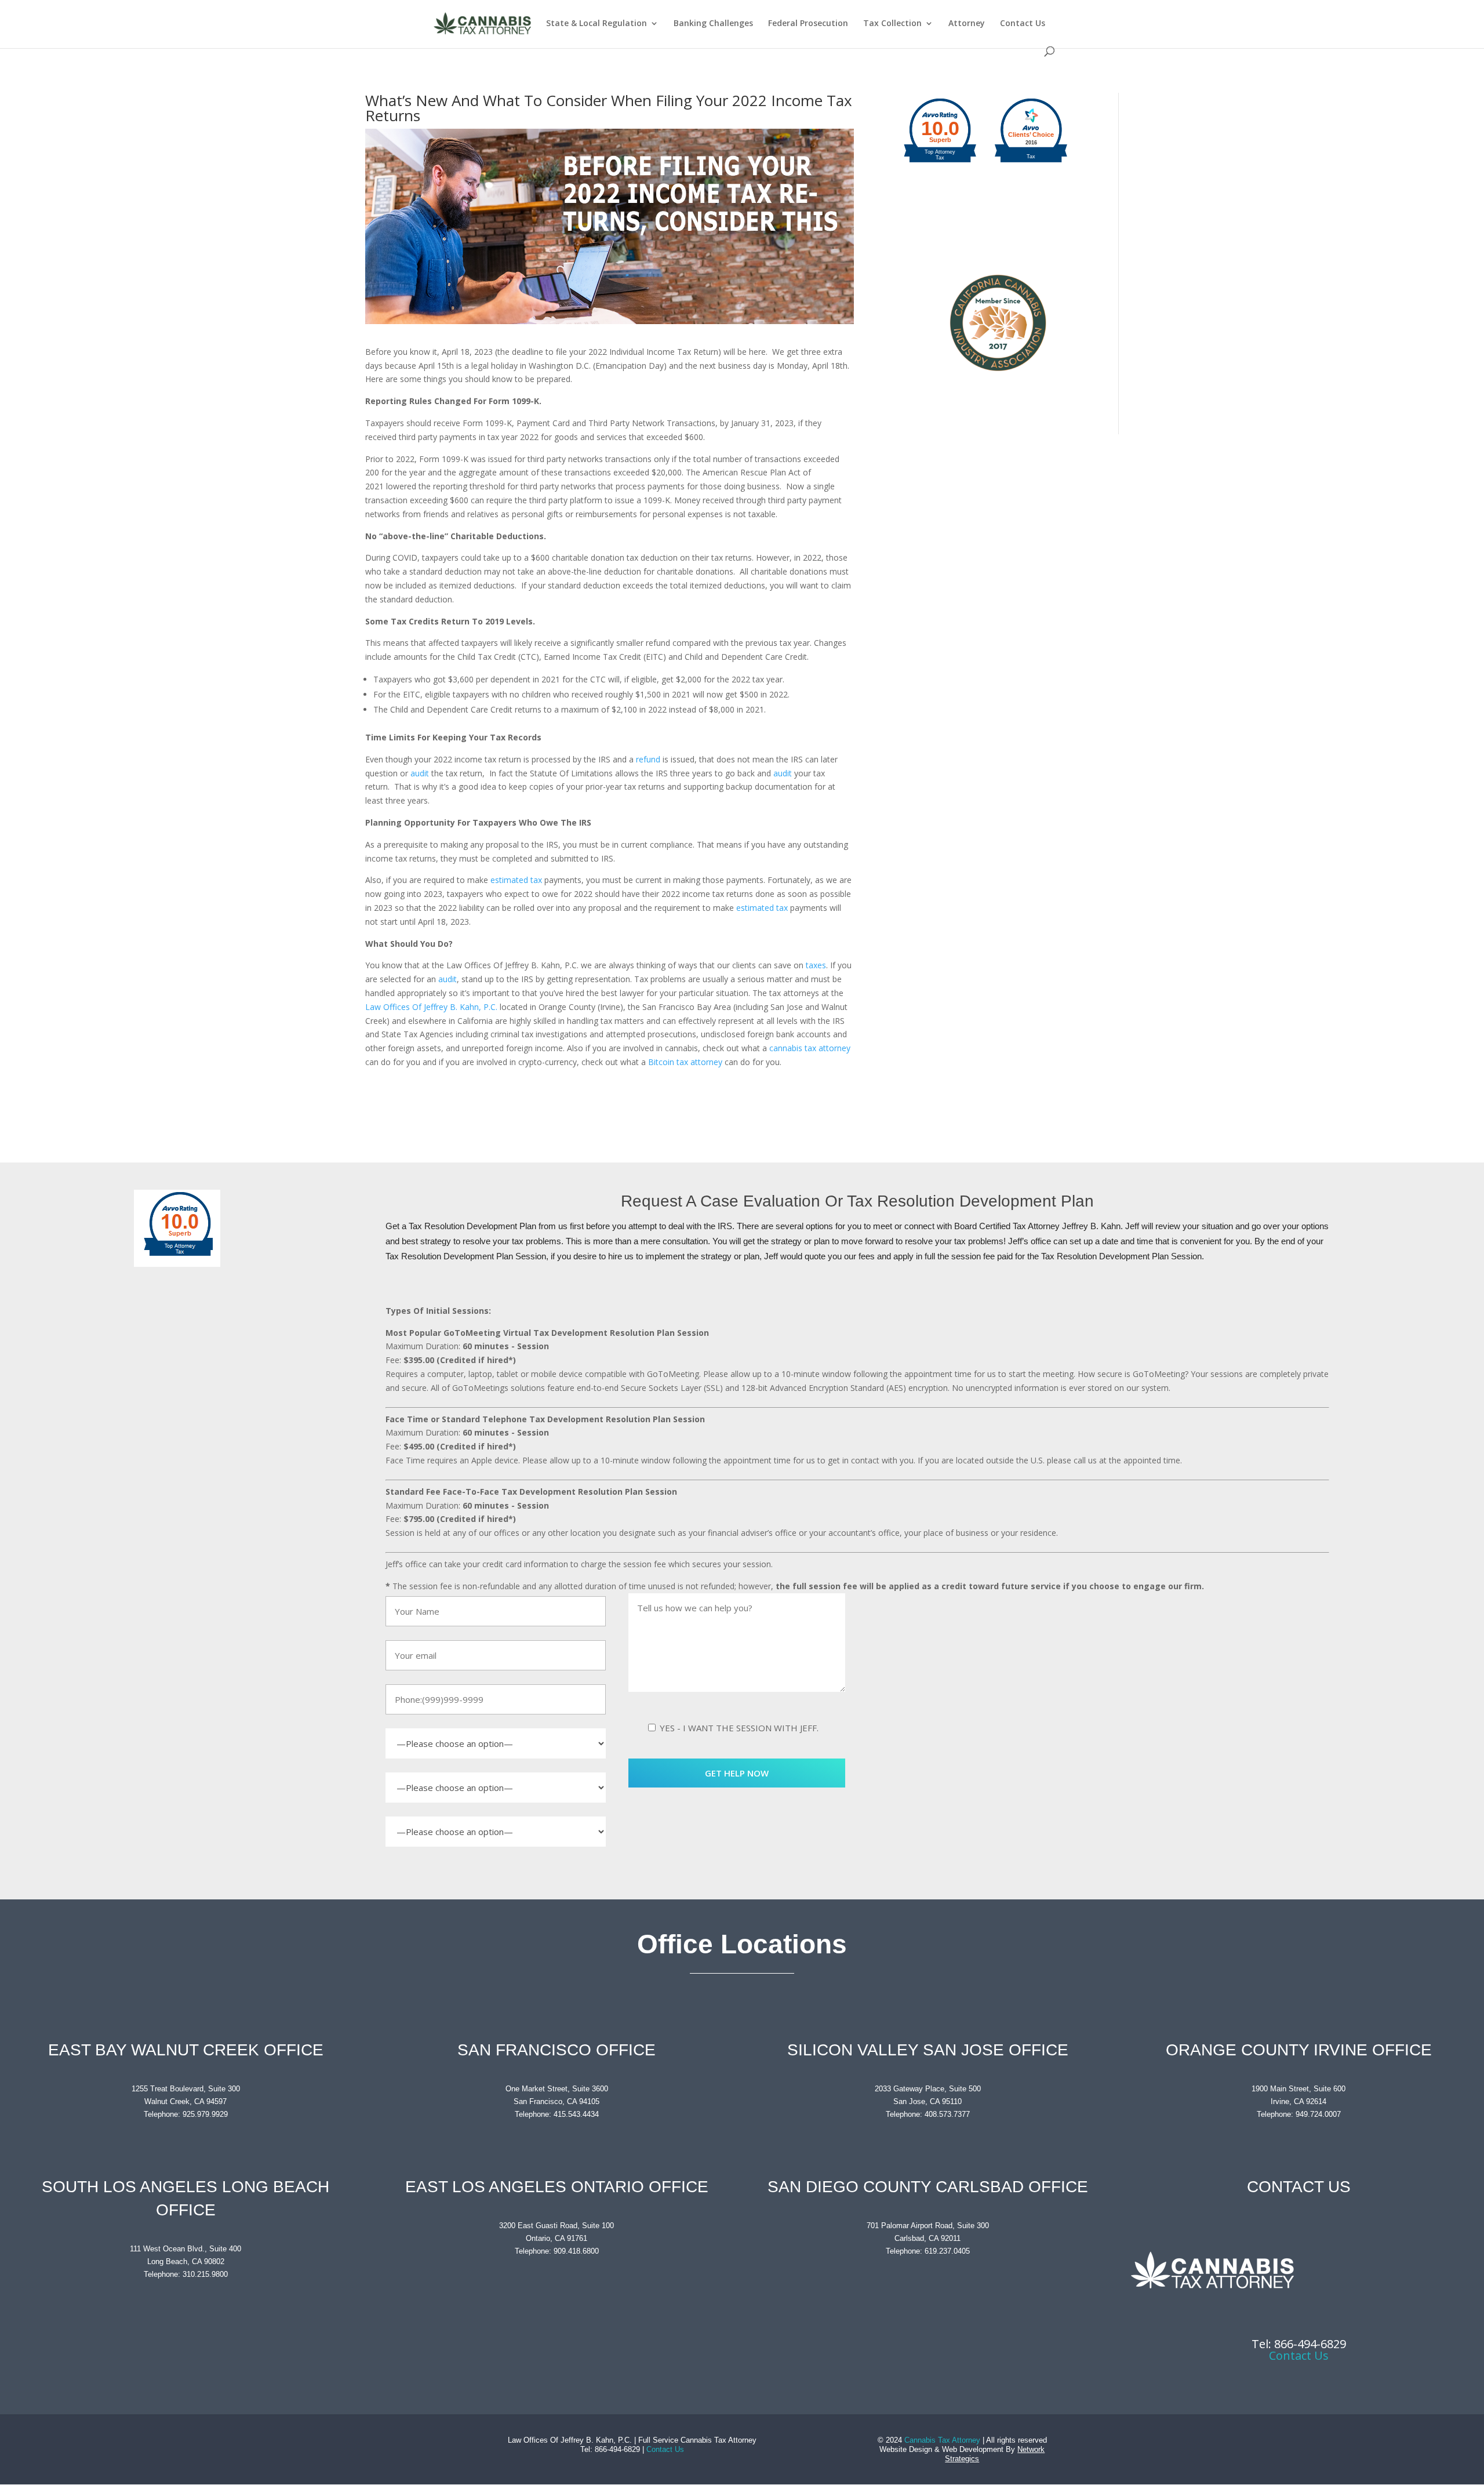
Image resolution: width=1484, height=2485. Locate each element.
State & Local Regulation (596, 24)
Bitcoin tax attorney (685, 1062)
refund (648, 759)
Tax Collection (892, 24)
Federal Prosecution (808, 24)
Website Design (906, 2449)
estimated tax (516, 880)
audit (420, 773)
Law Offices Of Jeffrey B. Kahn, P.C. (431, 1007)
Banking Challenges (713, 24)
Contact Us (1023, 24)
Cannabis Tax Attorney (942, 2440)
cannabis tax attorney (810, 1048)
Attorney (967, 24)
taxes (816, 965)
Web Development (973, 2449)
